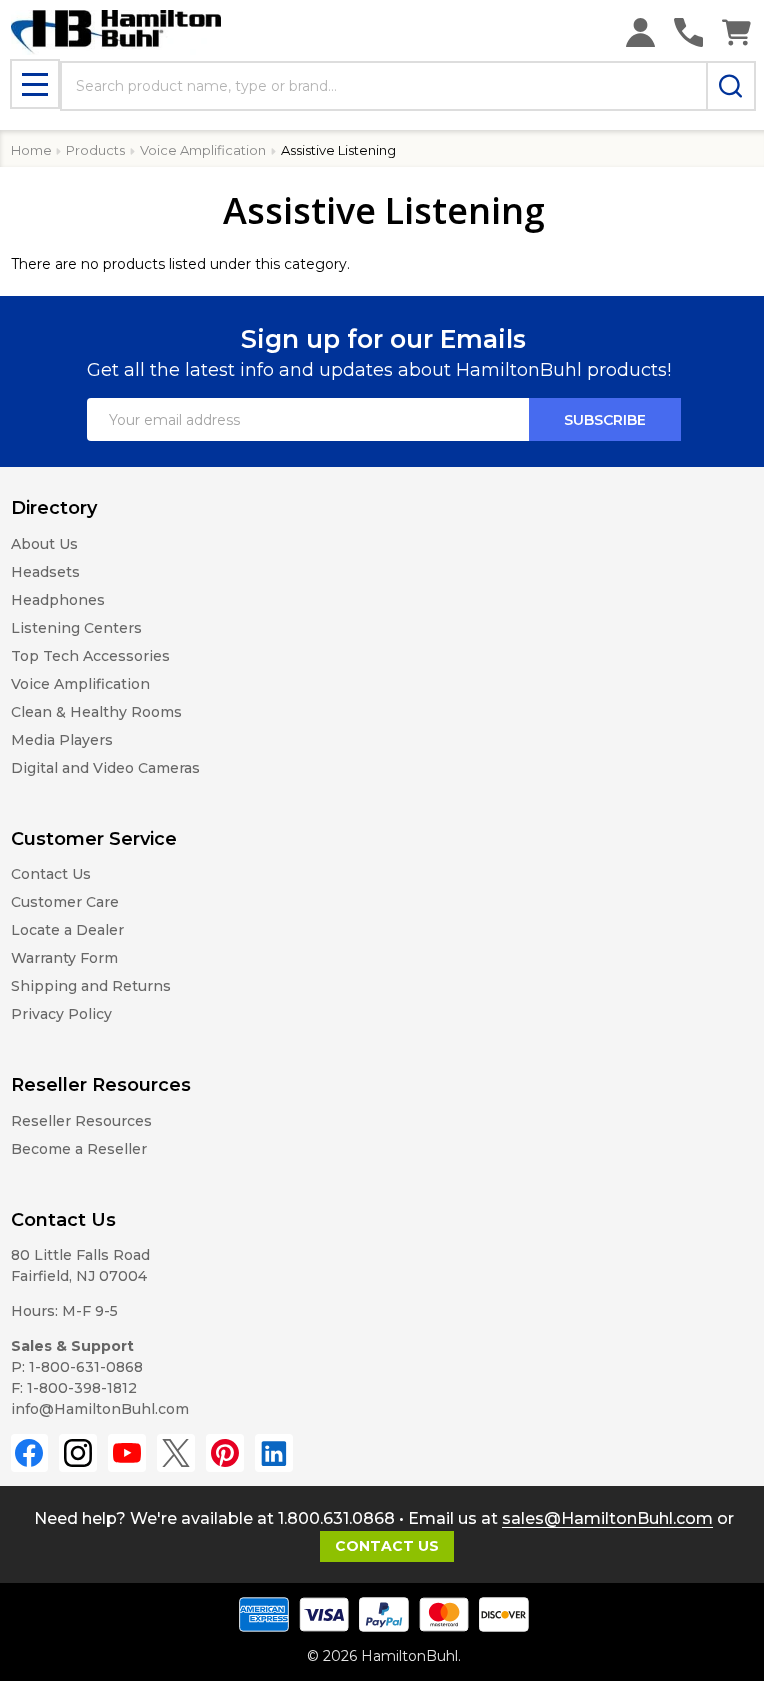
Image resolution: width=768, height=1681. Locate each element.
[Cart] (736, 32)
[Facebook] (30, 1453)
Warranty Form (64, 958)
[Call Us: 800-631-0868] (688, 32)
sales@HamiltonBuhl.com (607, 1518)
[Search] (731, 86)
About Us (44, 544)
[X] (176, 1453)
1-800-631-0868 (86, 1367)
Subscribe (605, 420)
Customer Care (65, 902)
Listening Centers (76, 628)
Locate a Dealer (67, 930)
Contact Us (51, 874)
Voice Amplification (80, 684)
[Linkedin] (274, 1453)
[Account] (640, 32)
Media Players (62, 740)
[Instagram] (78, 1453)
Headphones (58, 600)
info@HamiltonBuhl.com (100, 1409)
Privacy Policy (61, 1014)
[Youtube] (127, 1453)
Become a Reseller (79, 1149)
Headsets (45, 572)
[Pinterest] (225, 1453)
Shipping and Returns (91, 986)
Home (31, 150)
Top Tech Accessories (90, 656)
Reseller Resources (81, 1121)
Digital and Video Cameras (105, 768)
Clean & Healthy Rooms (96, 712)
